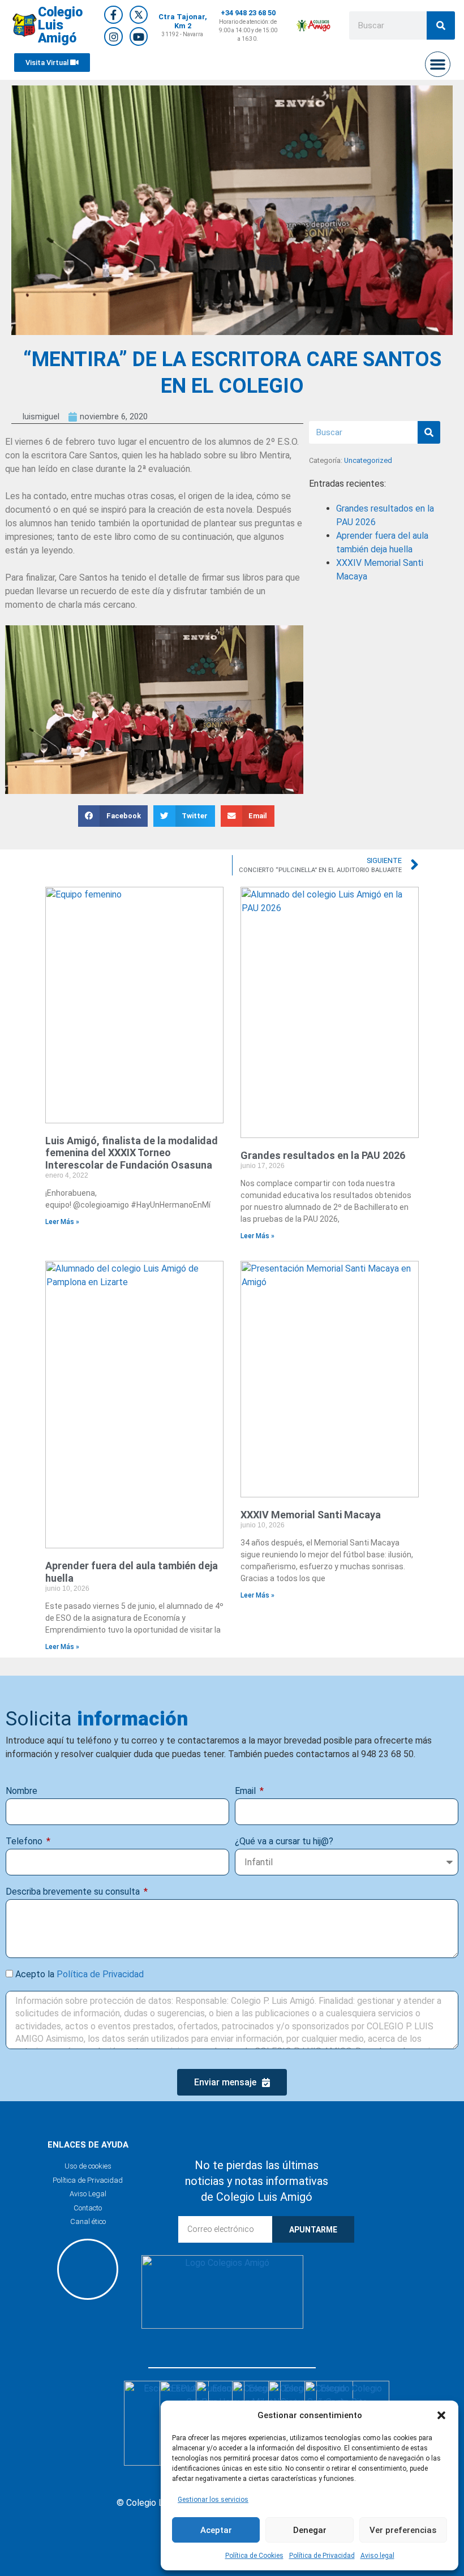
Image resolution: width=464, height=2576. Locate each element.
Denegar (310, 2530)
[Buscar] (441, 25)
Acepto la (80, 1974)
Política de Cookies (254, 2556)
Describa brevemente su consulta (74, 1892)
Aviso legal (377, 2556)
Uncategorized (368, 460)
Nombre (22, 1791)
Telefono (25, 1841)
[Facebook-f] (113, 15)
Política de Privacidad (322, 2556)
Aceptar (216, 2530)
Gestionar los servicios (213, 2500)
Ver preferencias (403, 2530)
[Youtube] (139, 36)
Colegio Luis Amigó (60, 25)
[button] (441, 2415)
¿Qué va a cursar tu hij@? (284, 1841)
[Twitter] (139, 15)
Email (246, 1791)
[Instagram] (113, 36)
